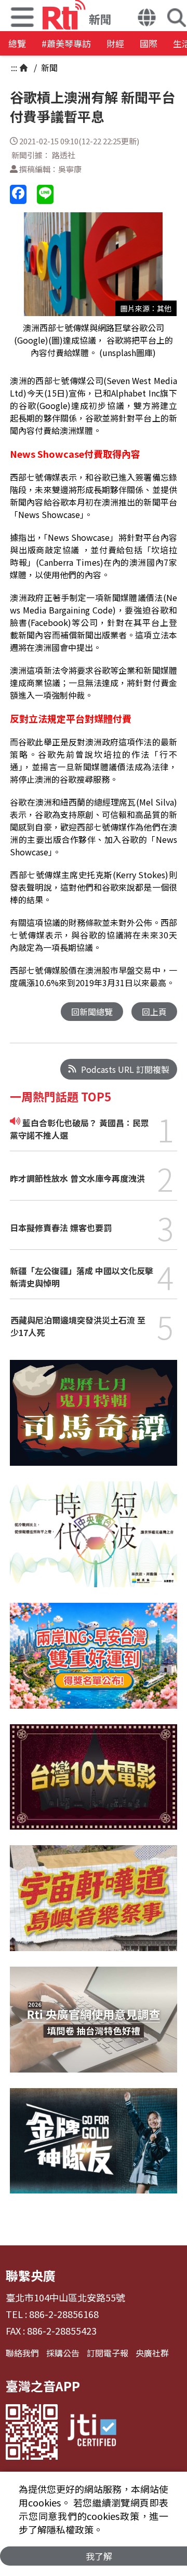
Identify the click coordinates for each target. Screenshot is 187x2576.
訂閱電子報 (108, 2353)
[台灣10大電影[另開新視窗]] (93, 1785)
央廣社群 (152, 2353)
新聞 (48, 67)
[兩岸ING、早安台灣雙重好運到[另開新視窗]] (93, 1664)
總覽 (17, 43)
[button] (147, 19)
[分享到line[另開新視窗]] (45, 194)
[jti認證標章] (92, 2432)
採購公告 (63, 2353)
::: (14, 67)
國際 (149, 43)
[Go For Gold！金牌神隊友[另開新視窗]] (93, 2149)
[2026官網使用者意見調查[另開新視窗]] (93, 2027)
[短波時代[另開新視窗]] (93, 1542)
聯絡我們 (22, 2353)
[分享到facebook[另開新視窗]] (18, 194)
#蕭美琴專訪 (66, 43)
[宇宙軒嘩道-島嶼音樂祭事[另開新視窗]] (93, 1906)
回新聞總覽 (92, 1012)
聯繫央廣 (31, 2275)
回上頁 (154, 1012)
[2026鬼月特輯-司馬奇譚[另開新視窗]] (93, 1421)
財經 (115, 43)
